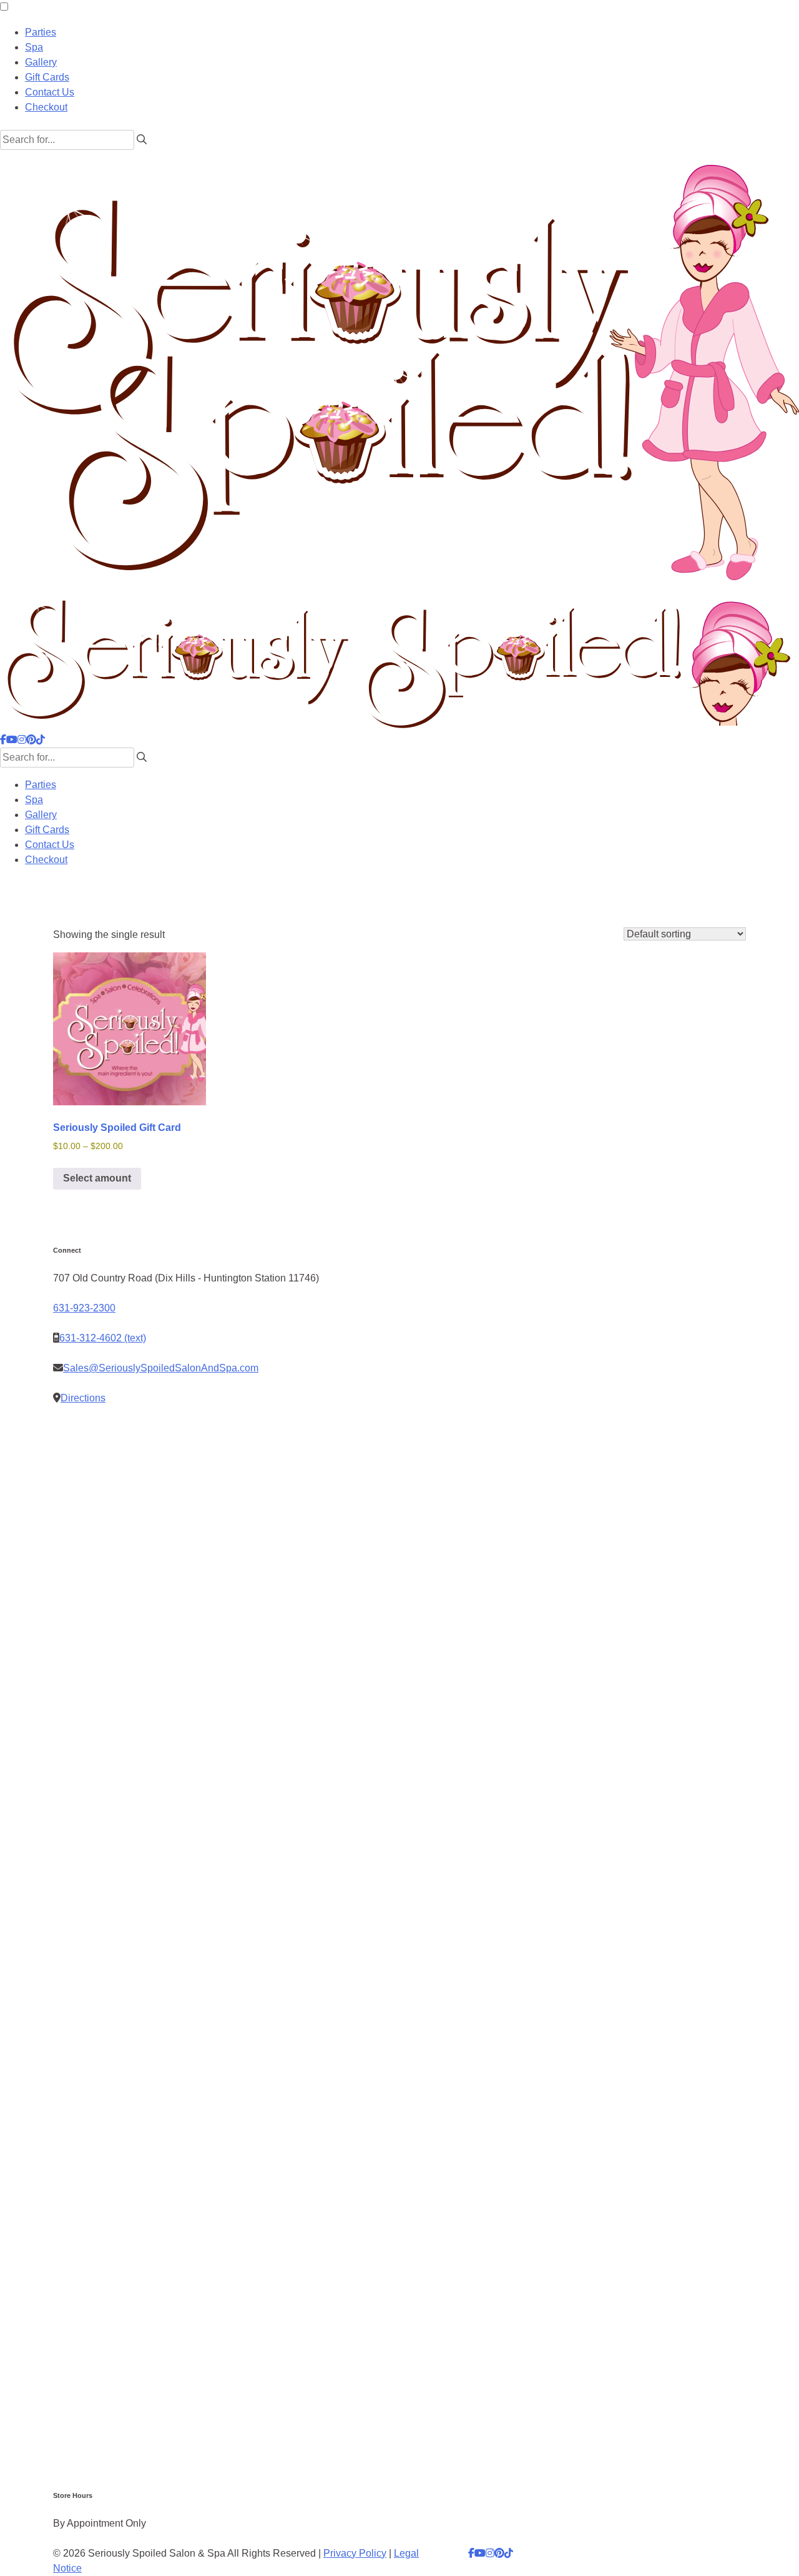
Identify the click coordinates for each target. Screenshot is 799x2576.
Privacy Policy (355, 2553)
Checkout (46, 107)
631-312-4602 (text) (103, 1338)
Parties (41, 32)
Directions (83, 1398)
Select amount (97, 1178)
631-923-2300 (84, 1308)
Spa (34, 47)
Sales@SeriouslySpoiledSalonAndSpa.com (161, 1368)
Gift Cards (47, 77)
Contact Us (50, 92)
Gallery (41, 62)
